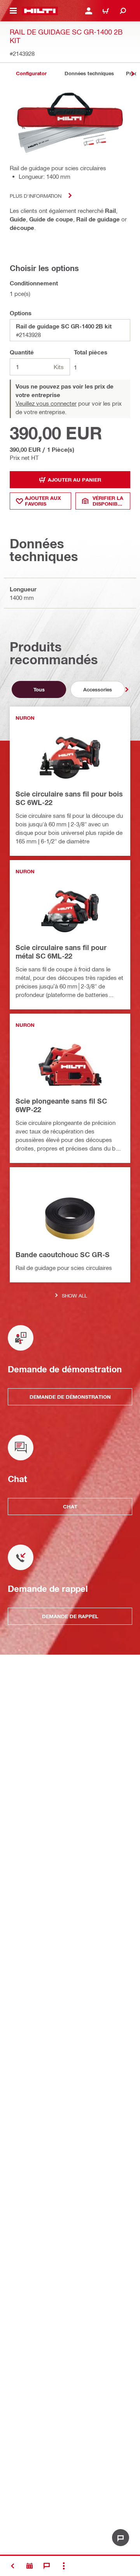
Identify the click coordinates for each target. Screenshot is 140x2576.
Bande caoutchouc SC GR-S (63, 1254)
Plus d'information (36, 196)
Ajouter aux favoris (43, 501)
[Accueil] (40, 11)
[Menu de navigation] (13, 11)
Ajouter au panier (74, 480)
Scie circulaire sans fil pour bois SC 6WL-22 (69, 798)
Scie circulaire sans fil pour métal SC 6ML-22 (61, 952)
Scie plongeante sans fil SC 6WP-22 (61, 1105)
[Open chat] (121, 2538)
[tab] (31, 73)
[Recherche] (123, 11)
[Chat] (47, 2566)
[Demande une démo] (30, 2566)
